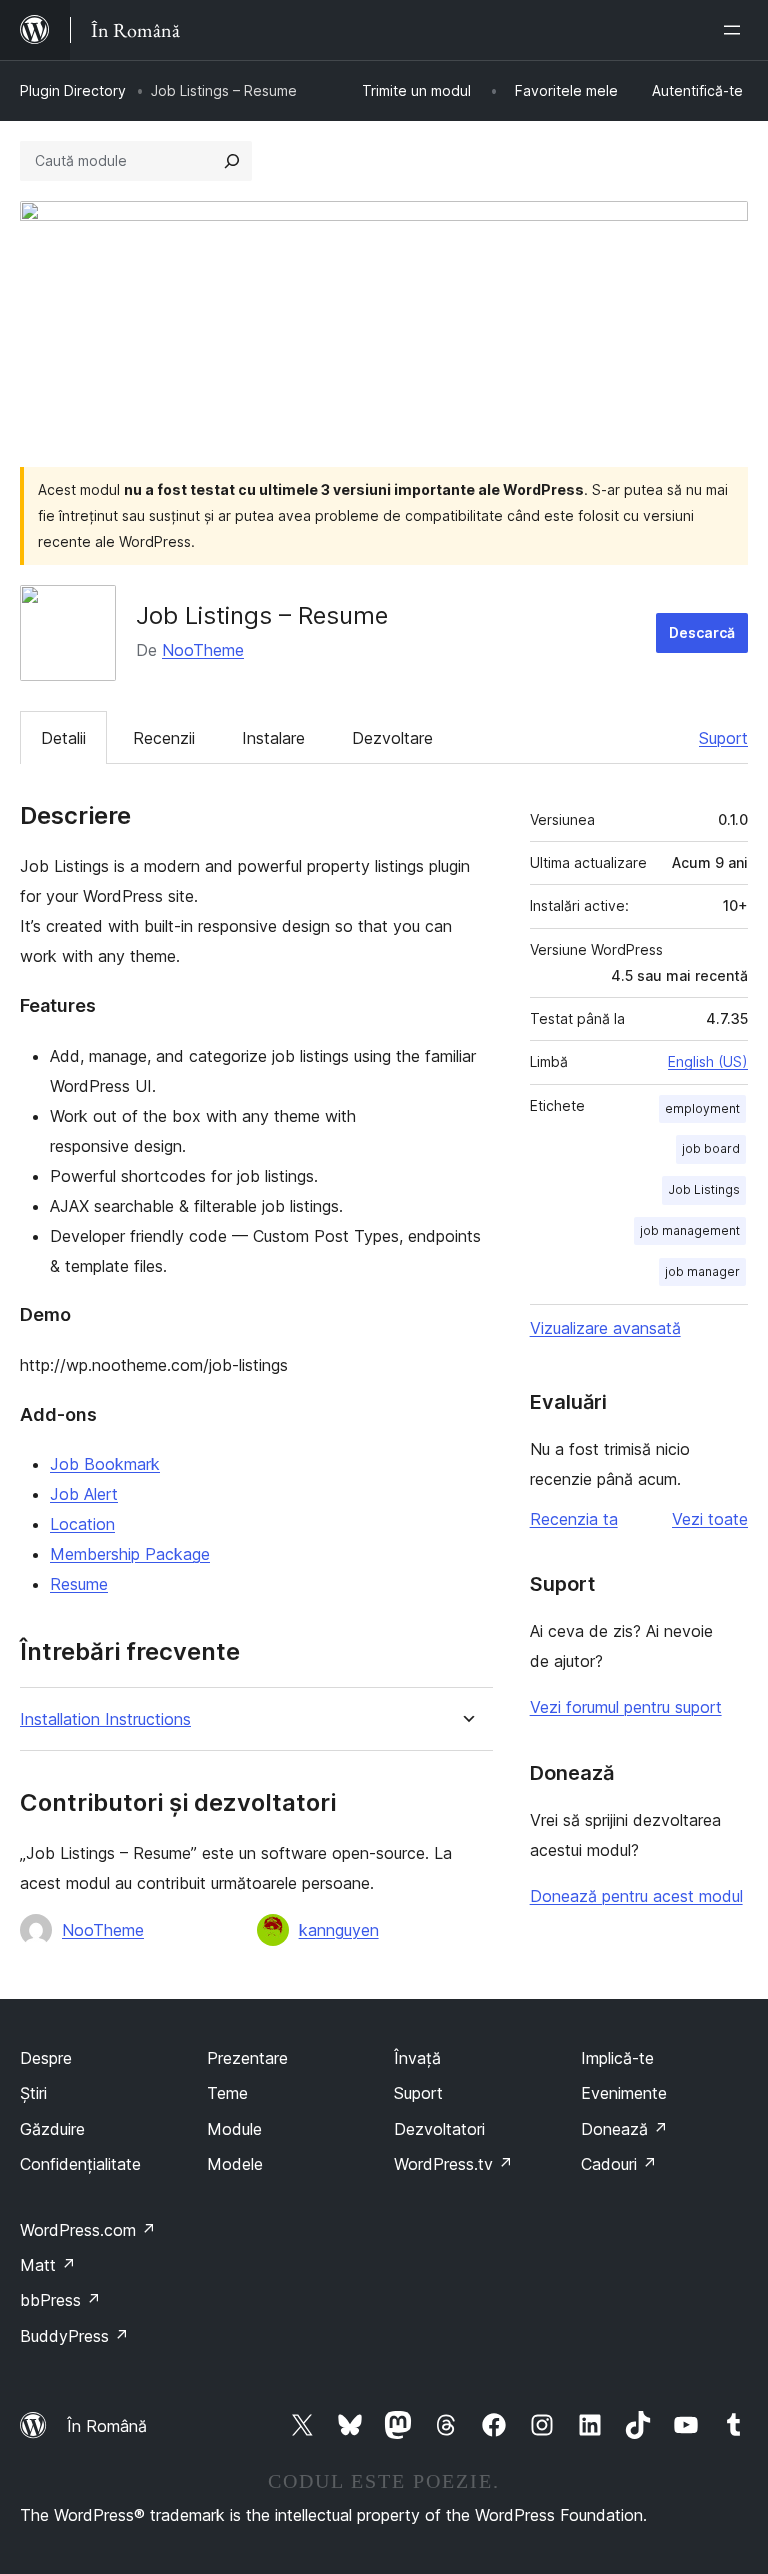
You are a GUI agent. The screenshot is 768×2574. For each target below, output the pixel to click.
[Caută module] (232, 161)
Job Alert (84, 1494)
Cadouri (619, 2164)
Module (234, 2129)
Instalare (273, 738)
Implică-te (617, 2058)
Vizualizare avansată (605, 1328)
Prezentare (247, 2058)
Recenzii (164, 738)
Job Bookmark (105, 1464)
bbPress (60, 2300)
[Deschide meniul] (736, 30)
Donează (624, 2129)
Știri (33, 2093)
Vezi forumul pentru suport (626, 1707)
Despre (46, 2058)
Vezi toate (710, 1519)
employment (702, 1108)
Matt (48, 2265)
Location (82, 1524)
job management (690, 1230)
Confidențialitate (80, 2164)
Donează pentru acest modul (636, 1896)
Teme (227, 2093)
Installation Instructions (105, 1719)
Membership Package (130, 1554)
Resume (79, 1584)
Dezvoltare (392, 738)
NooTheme (203, 650)
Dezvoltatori (439, 2129)
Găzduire (52, 2129)
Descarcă (702, 632)
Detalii (63, 738)
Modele (235, 2164)
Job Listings (704, 1189)
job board (711, 1148)
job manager (702, 1271)
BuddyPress (74, 2336)
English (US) (708, 1061)
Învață (417, 2058)
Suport (723, 738)
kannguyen (339, 1930)
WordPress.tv (453, 2164)
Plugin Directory (73, 90)
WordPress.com (88, 2230)
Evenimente (624, 2093)
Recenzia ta (574, 1519)
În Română (107, 2426)
